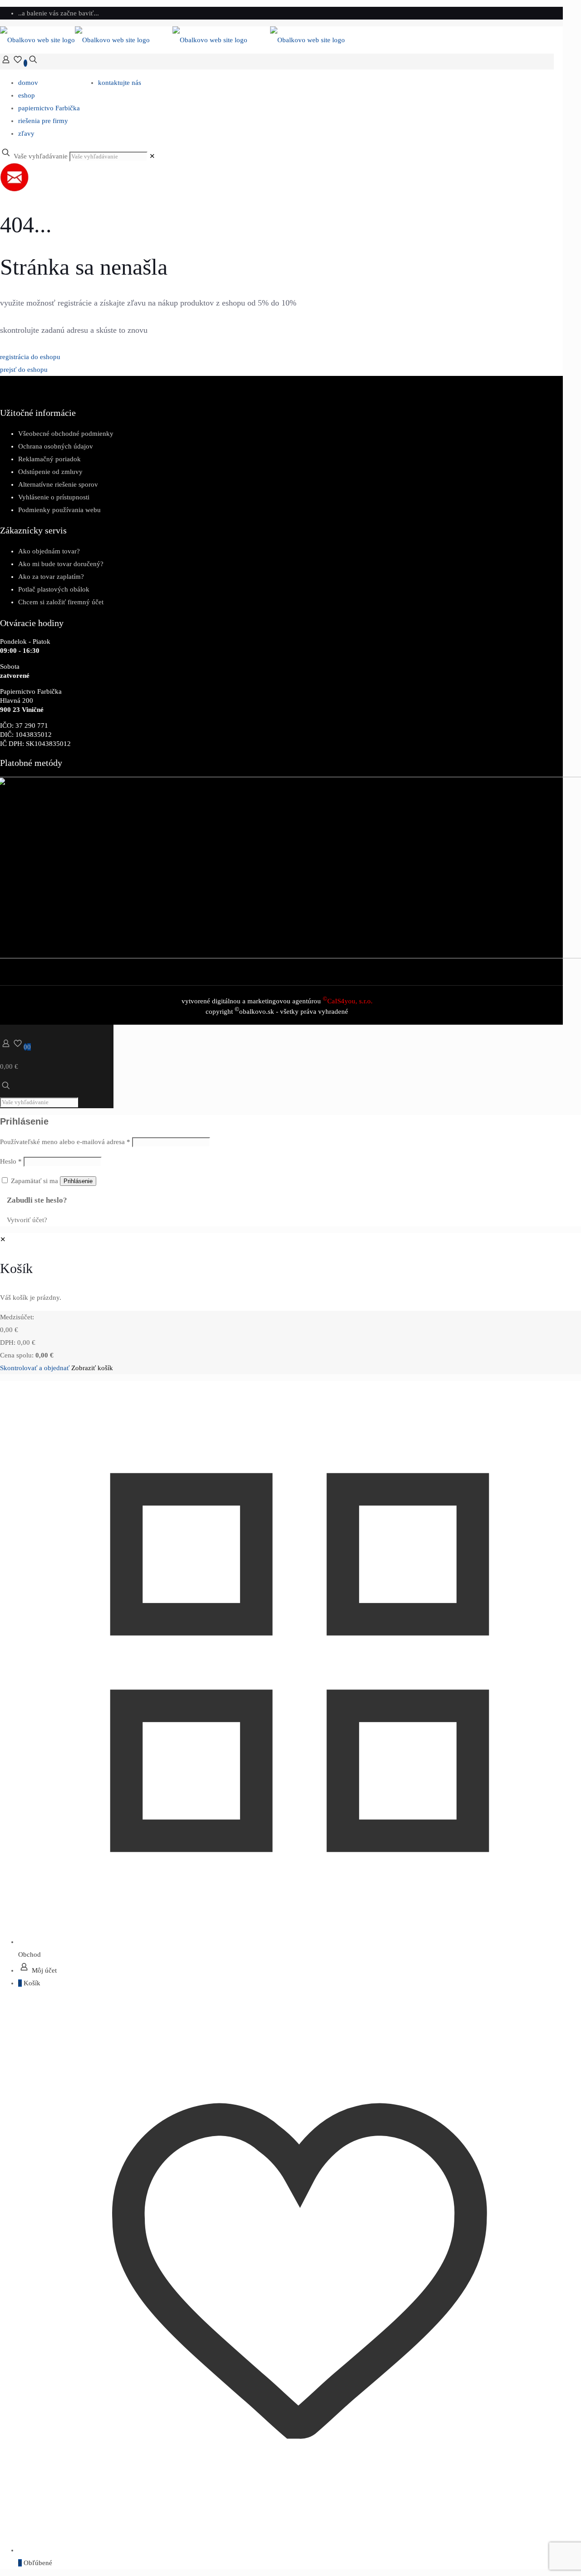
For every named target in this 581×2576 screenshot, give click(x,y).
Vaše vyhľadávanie (41, 156)
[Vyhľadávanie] (33, 63)
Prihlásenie (78, 1181)
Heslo (11, 1161)
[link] (152, 156)
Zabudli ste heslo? (37, 1200)
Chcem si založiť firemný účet (61, 602)
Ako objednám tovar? (49, 551)
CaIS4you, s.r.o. (348, 1001)
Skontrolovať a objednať (35, 1368)
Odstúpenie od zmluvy (50, 472)
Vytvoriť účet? (27, 1220)
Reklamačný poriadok (49, 459)
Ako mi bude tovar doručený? (61, 564)
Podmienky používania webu (59, 510)
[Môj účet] (6, 63)
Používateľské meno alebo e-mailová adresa (65, 1142)
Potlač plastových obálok (54, 589)
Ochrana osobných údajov (56, 446)
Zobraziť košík (92, 1368)
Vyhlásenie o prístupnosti (54, 497)
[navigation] (290, 1304)
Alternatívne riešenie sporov (58, 484)
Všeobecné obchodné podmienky (66, 434)
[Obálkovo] (172, 40)
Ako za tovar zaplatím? (51, 577)
